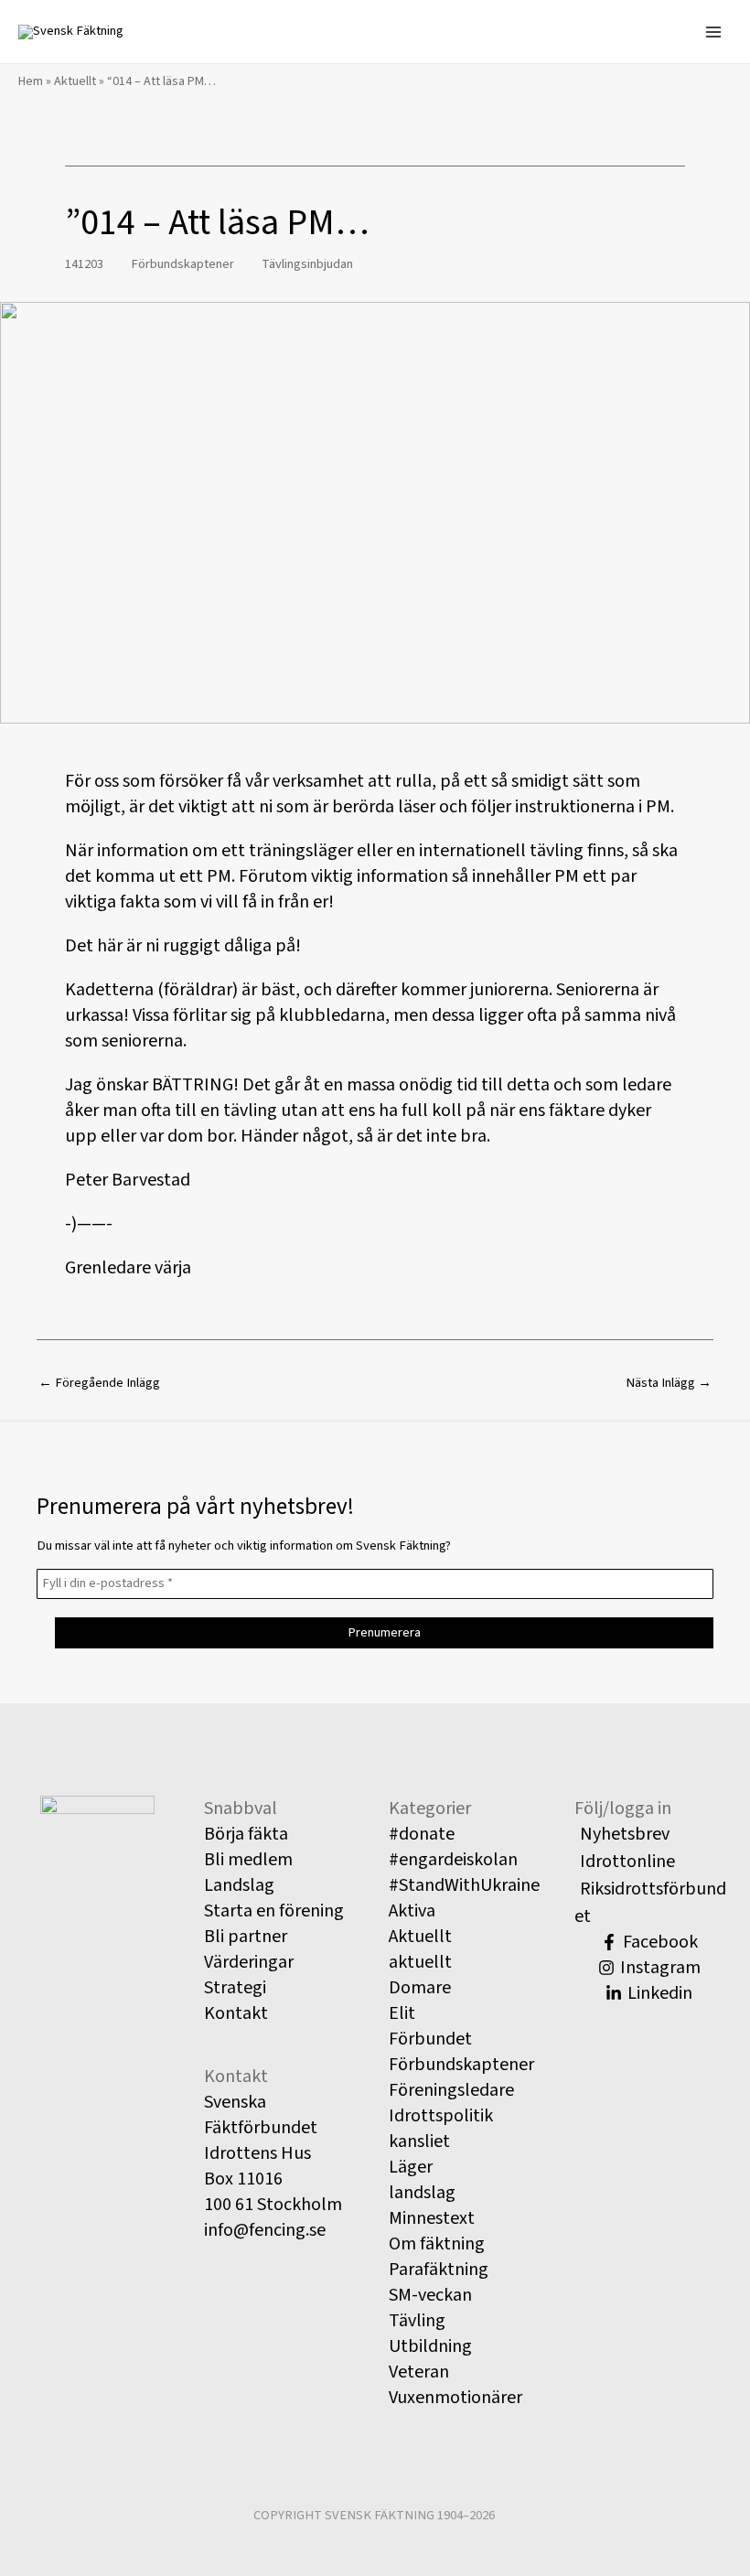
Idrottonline (627, 1862)
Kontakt (236, 2013)
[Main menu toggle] (713, 31)
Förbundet (430, 2039)
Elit (402, 2013)
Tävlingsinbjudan (307, 264)
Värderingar (249, 1962)
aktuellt (420, 1962)
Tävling (417, 2321)
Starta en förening (274, 1911)
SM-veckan (430, 2295)
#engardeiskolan (453, 1860)
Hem (31, 81)
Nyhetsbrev (625, 1834)
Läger (411, 2167)
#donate (422, 1834)
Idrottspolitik (441, 2116)
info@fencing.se (265, 2230)
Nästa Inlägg (669, 1383)
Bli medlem (248, 1860)
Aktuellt (75, 81)
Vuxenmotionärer (455, 2398)
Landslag (239, 1885)
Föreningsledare (451, 2090)
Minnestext (432, 2218)
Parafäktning (439, 2270)
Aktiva (412, 1911)
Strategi (235, 1988)
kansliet (419, 2141)
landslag (422, 2193)
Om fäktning (437, 2244)
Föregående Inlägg (99, 1383)
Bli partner (246, 1937)
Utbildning (430, 2346)
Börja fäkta (246, 1834)
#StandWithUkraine (464, 1885)
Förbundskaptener (182, 264)
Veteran (419, 2372)
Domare (420, 1988)
